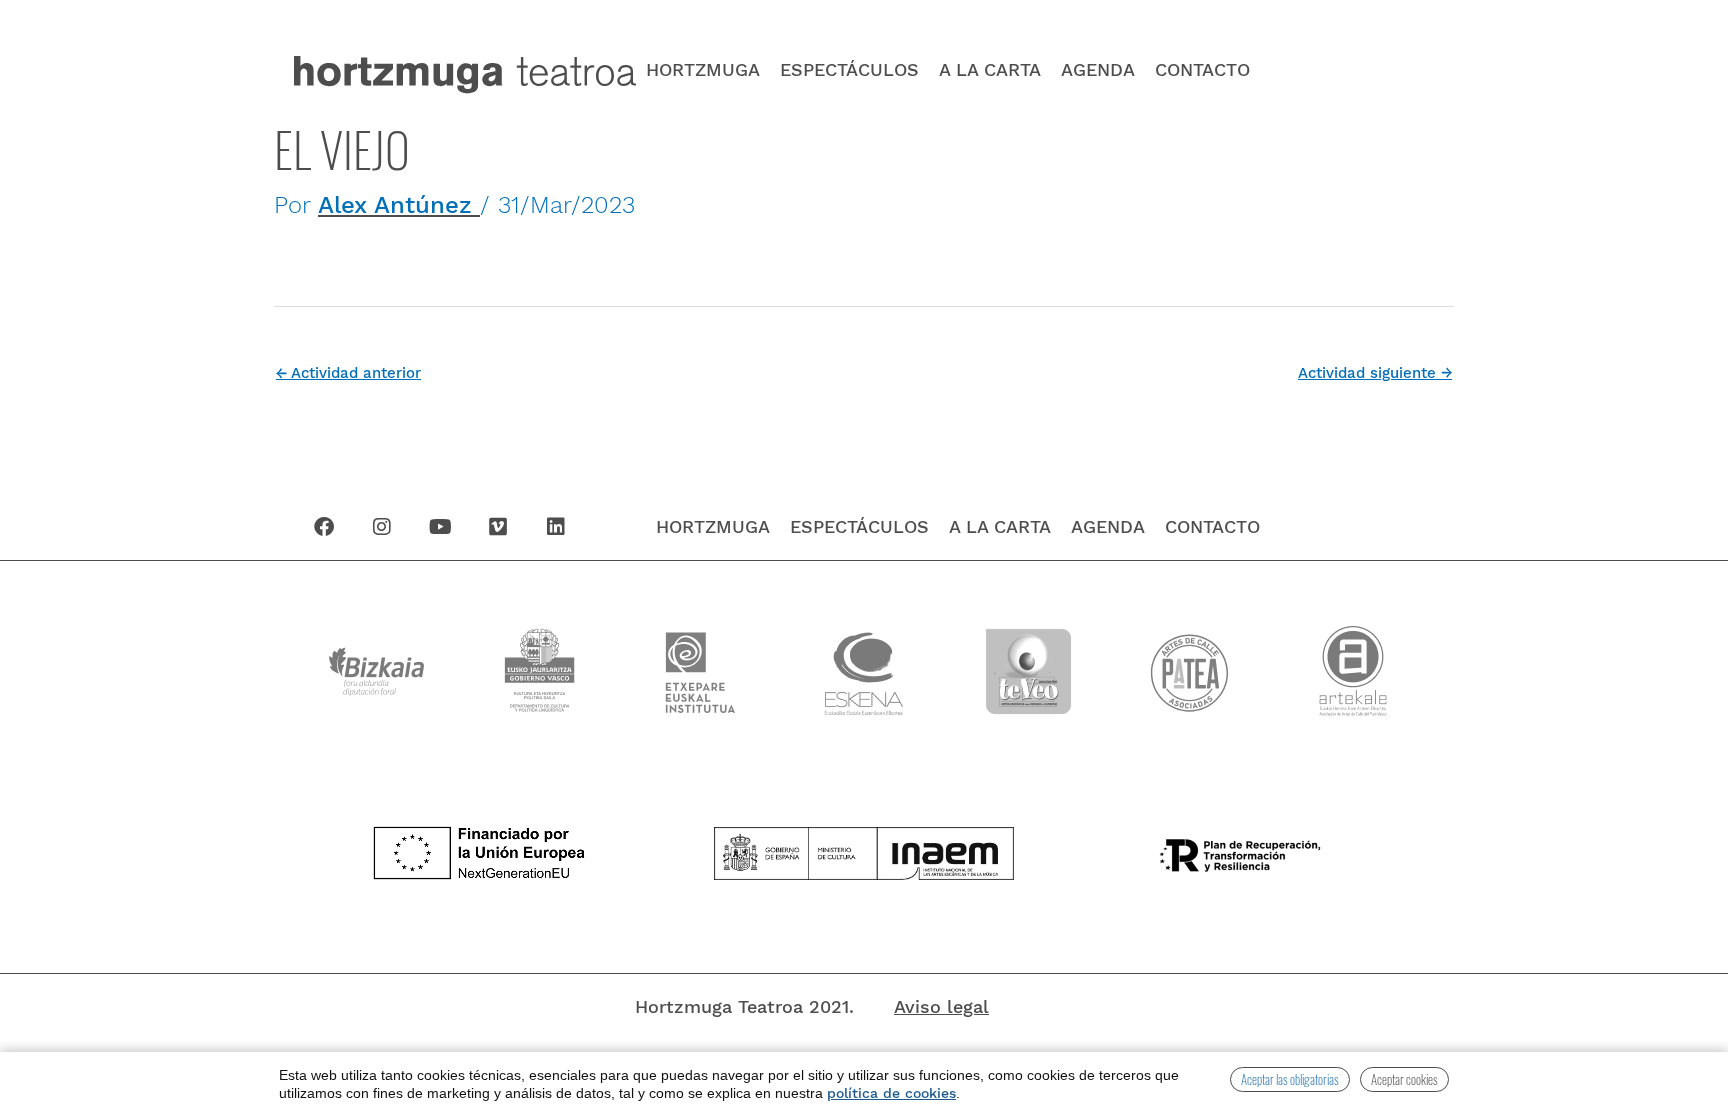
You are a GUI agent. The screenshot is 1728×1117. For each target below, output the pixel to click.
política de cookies (891, 1093)
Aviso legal (941, 1006)
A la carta (990, 70)
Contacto (1202, 70)
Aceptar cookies (1404, 1079)
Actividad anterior (348, 373)
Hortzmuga (703, 70)
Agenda (1098, 70)
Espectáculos (849, 70)
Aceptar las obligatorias (1290, 1079)
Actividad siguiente (1375, 373)
